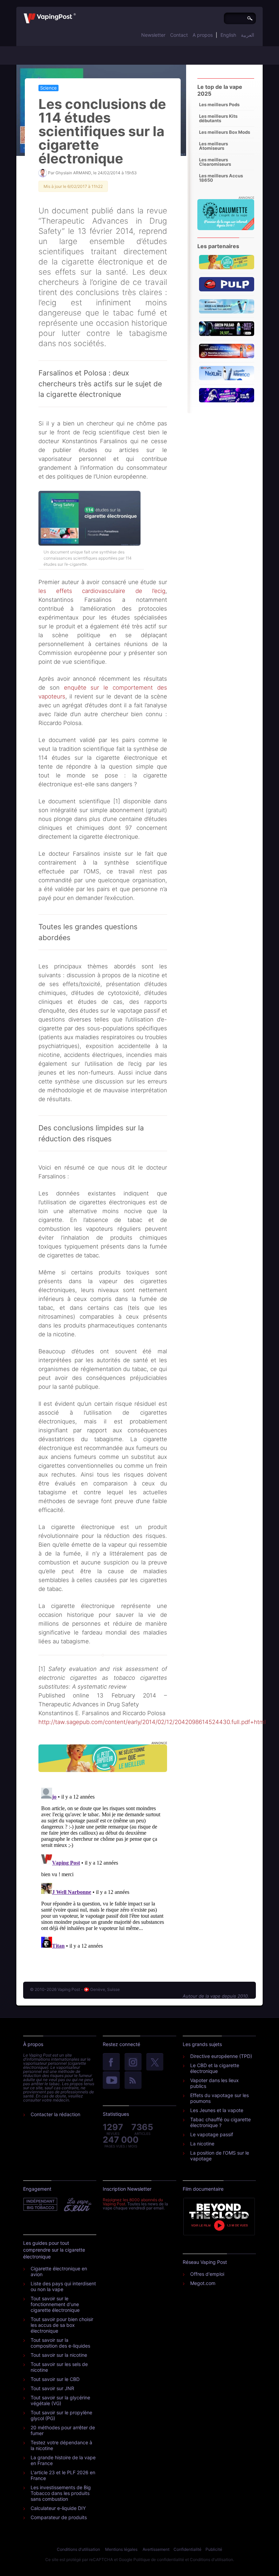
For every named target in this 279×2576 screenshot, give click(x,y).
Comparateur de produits (59, 2517)
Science (48, 88)
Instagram (133, 2062)
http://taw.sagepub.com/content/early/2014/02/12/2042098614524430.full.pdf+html (152, 1722)
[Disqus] (103, 1870)
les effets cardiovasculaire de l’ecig (102, 591)
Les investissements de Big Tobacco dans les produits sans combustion (61, 2493)
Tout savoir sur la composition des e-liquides (60, 2343)
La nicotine (202, 2144)
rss (133, 2081)
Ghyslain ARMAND (73, 173)
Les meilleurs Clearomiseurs (215, 162)
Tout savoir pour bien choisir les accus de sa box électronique (62, 2325)
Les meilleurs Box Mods (225, 132)
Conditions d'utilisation (78, 2549)
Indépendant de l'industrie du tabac (41, 2205)
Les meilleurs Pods (219, 104)
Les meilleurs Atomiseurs (214, 146)
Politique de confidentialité (159, 2559)
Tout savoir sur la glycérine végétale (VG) (60, 2400)
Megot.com (203, 2283)
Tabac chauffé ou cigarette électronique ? (220, 2122)
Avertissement (156, 2549)
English (228, 35)
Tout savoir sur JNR (52, 2388)
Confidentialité (187, 2549)
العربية (248, 35)
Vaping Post (78, 13)
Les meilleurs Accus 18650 (221, 178)
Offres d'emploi (207, 2274)
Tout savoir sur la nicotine (59, 2355)
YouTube (111, 2081)
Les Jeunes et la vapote (217, 2110)
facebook (111, 2062)
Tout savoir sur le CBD (55, 2379)
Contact (179, 35)
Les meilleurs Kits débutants (218, 118)
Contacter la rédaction (55, 2114)
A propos (203, 35)
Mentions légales (121, 2549)
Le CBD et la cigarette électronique (215, 2068)
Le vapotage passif (212, 2134)
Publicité (214, 2549)
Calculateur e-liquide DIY (58, 2508)
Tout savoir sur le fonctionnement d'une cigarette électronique (55, 2304)
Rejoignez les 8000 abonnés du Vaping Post (133, 2202)
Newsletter (153, 35)
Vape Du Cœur (77, 2205)
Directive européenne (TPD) (221, 2056)
